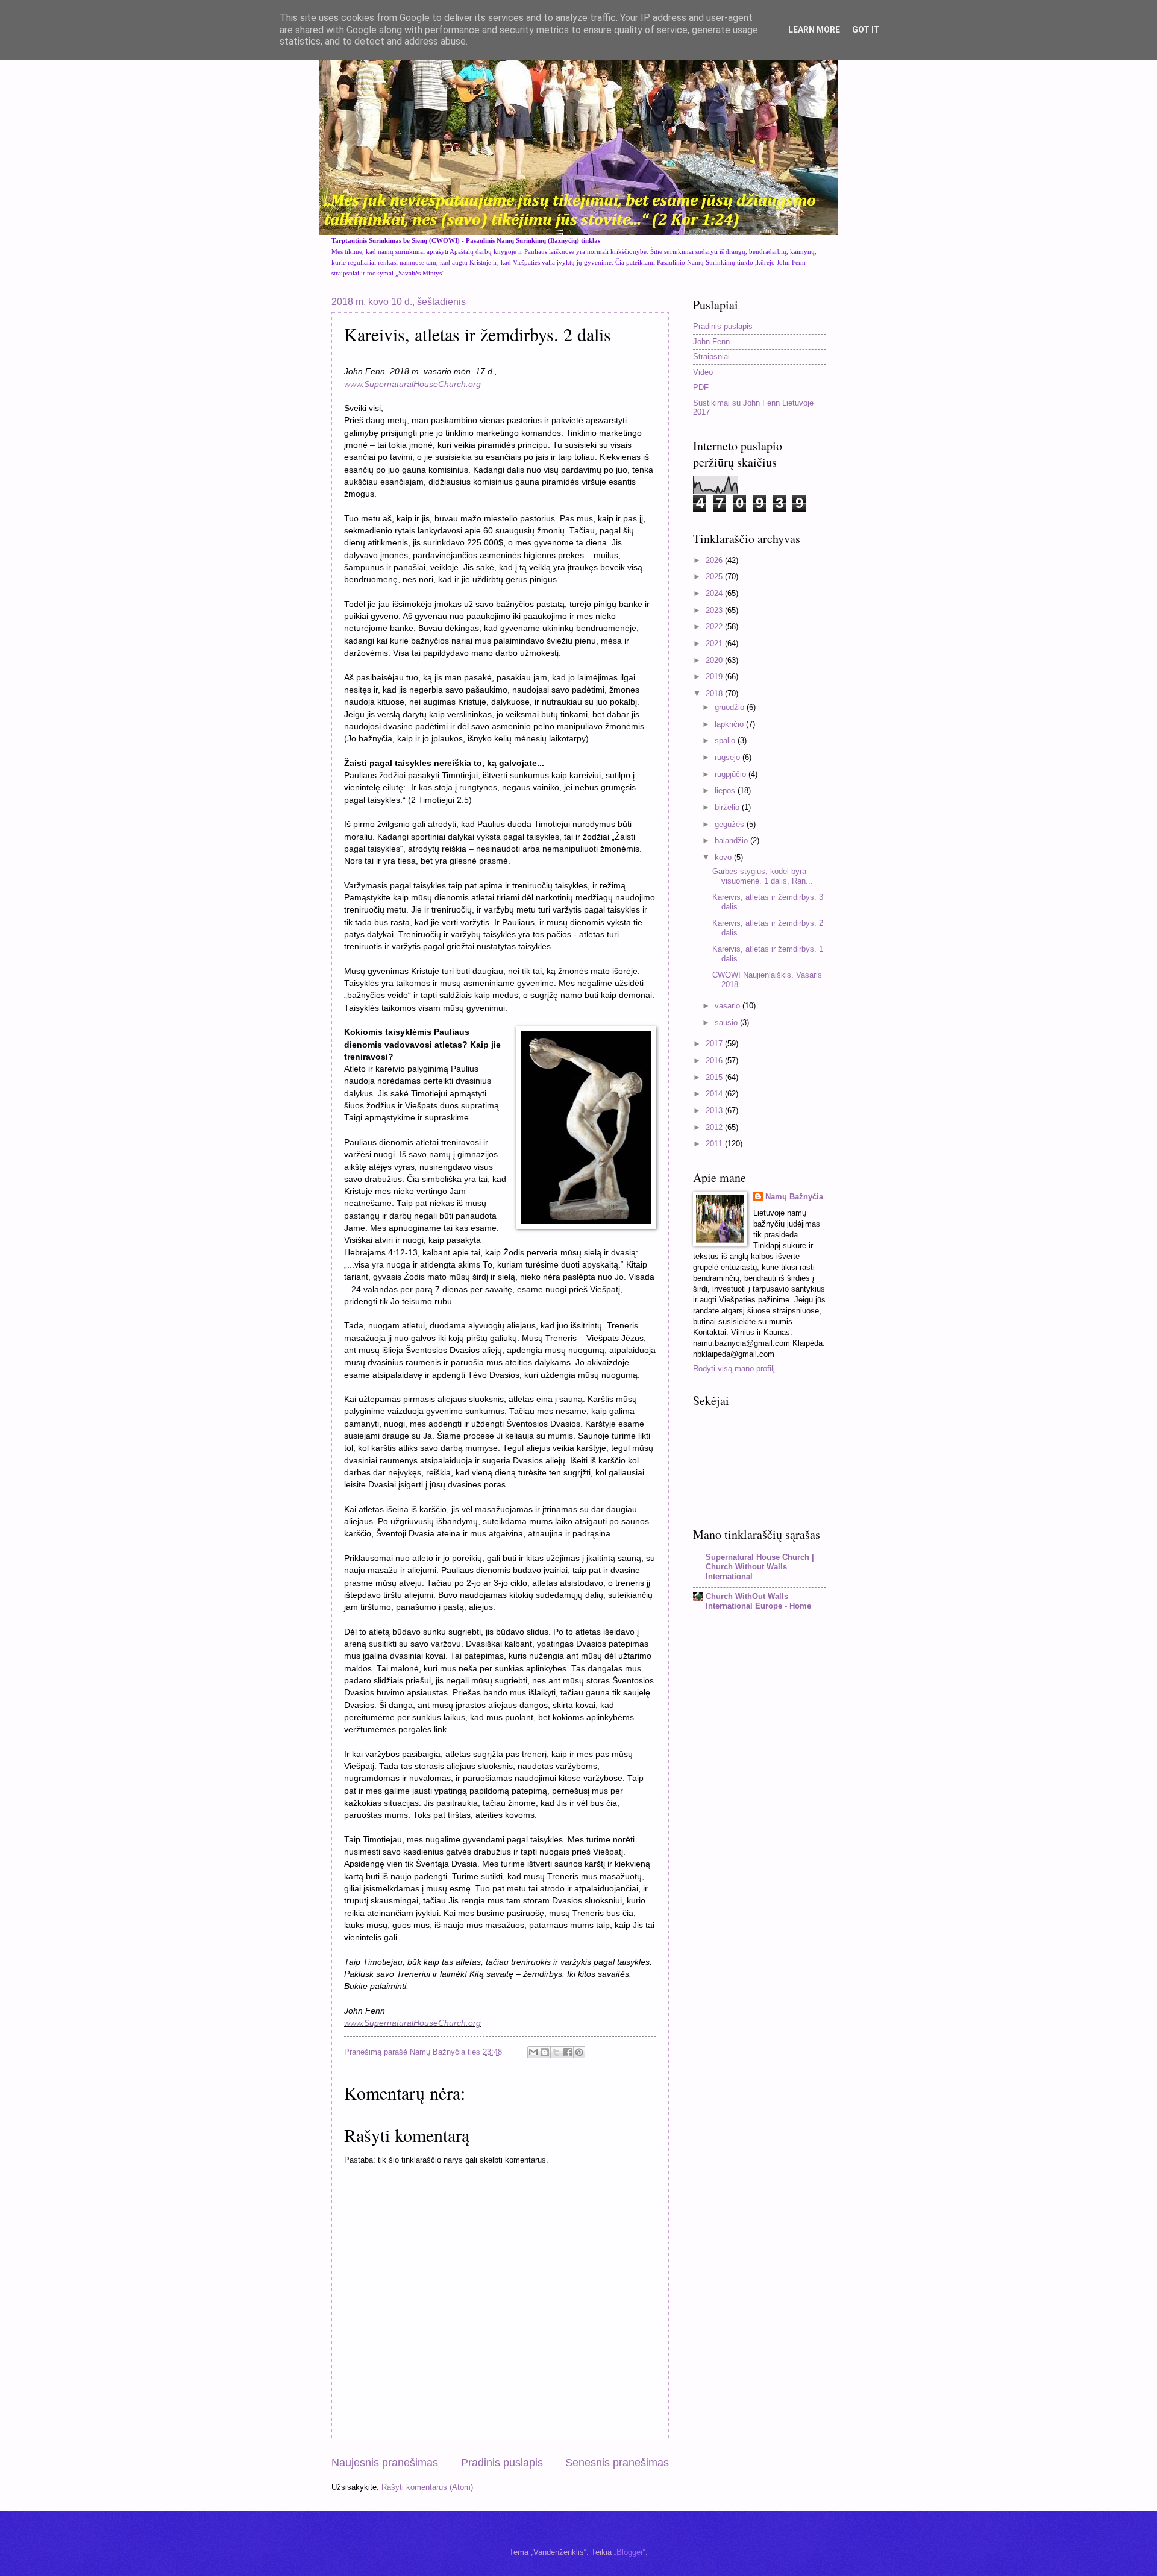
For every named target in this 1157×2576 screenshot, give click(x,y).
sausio (727, 1023)
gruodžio (731, 707)
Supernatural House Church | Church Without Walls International (760, 1567)
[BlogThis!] (545, 2052)
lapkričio (730, 724)
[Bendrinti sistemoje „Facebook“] (568, 2052)
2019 (715, 677)
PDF (701, 387)
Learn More (814, 30)
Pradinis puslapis (502, 2463)
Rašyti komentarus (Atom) (427, 2487)
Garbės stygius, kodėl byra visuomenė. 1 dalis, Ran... (763, 876)
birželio (728, 807)
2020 (715, 660)
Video (703, 372)
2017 (715, 1044)
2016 (715, 1060)
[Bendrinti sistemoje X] (556, 2052)
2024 (715, 593)
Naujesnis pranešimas (385, 2463)
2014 (715, 1094)
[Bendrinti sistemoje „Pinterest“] (579, 2052)
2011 (715, 1144)
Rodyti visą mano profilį (734, 1368)
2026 (715, 560)
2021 (715, 643)
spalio (726, 740)
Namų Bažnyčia (794, 1197)
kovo (724, 857)
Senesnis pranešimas (617, 2463)
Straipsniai (711, 357)
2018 (715, 693)
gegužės (731, 824)
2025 (715, 576)
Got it (866, 30)
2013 (715, 1111)
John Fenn (711, 341)
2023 (715, 610)
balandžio (732, 840)
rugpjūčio (732, 774)
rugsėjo (729, 757)
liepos (726, 790)
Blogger (630, 2552)
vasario (729, 1006)
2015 (715, 1077)
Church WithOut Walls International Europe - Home (758, 1601)
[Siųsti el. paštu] (533, 2052)
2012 (715, 1127)
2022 (715, 627)
